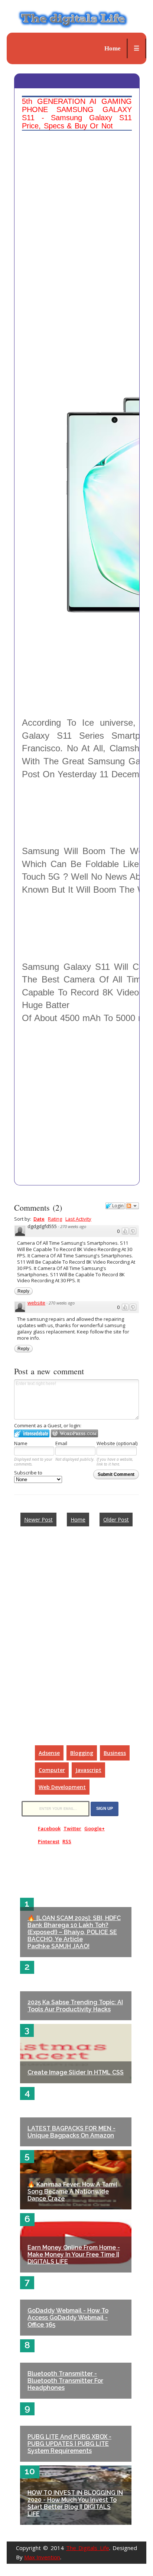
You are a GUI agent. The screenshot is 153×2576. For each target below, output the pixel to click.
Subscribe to (28, 1473)
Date (39, 1219)
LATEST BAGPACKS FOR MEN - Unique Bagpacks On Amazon (71, 2132)
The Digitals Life (88, 2548)
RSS (67, 1841)
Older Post (116, 1520)
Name (21, 1443)
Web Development (62, 1787)
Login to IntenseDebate (32, 1433)
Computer (52, 1770)
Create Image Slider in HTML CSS (76, 2072)
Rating (55, 1219)
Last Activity (78, 1219)
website (36, 1303)
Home (113, 48)
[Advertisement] (76, 211)
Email (61, 1443)
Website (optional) (117, 1443)
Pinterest (49, 1841)
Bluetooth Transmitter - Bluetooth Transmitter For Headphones (65, 2381)
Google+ (95, 1828)
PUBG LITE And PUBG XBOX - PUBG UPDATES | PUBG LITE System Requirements (69, 2444)
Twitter (72, 1828)
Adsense (49, 1753)
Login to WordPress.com (74, 1433)
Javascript (88, 1770)
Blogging (82, 1753)
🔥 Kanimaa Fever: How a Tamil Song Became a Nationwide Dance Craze (72, 2191)
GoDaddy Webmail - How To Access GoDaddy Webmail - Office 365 (68, 2318)
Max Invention (42, 2557)
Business (115, 1753)
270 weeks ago (73, 1226)
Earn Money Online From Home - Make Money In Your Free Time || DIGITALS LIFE (74, 2255)
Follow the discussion (132, 1206)
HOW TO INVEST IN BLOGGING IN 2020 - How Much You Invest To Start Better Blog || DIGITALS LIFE (75, 2503)
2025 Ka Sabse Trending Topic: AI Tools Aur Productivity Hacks (75, 2006)
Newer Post (38, 1520)
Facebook (49, 1828)
